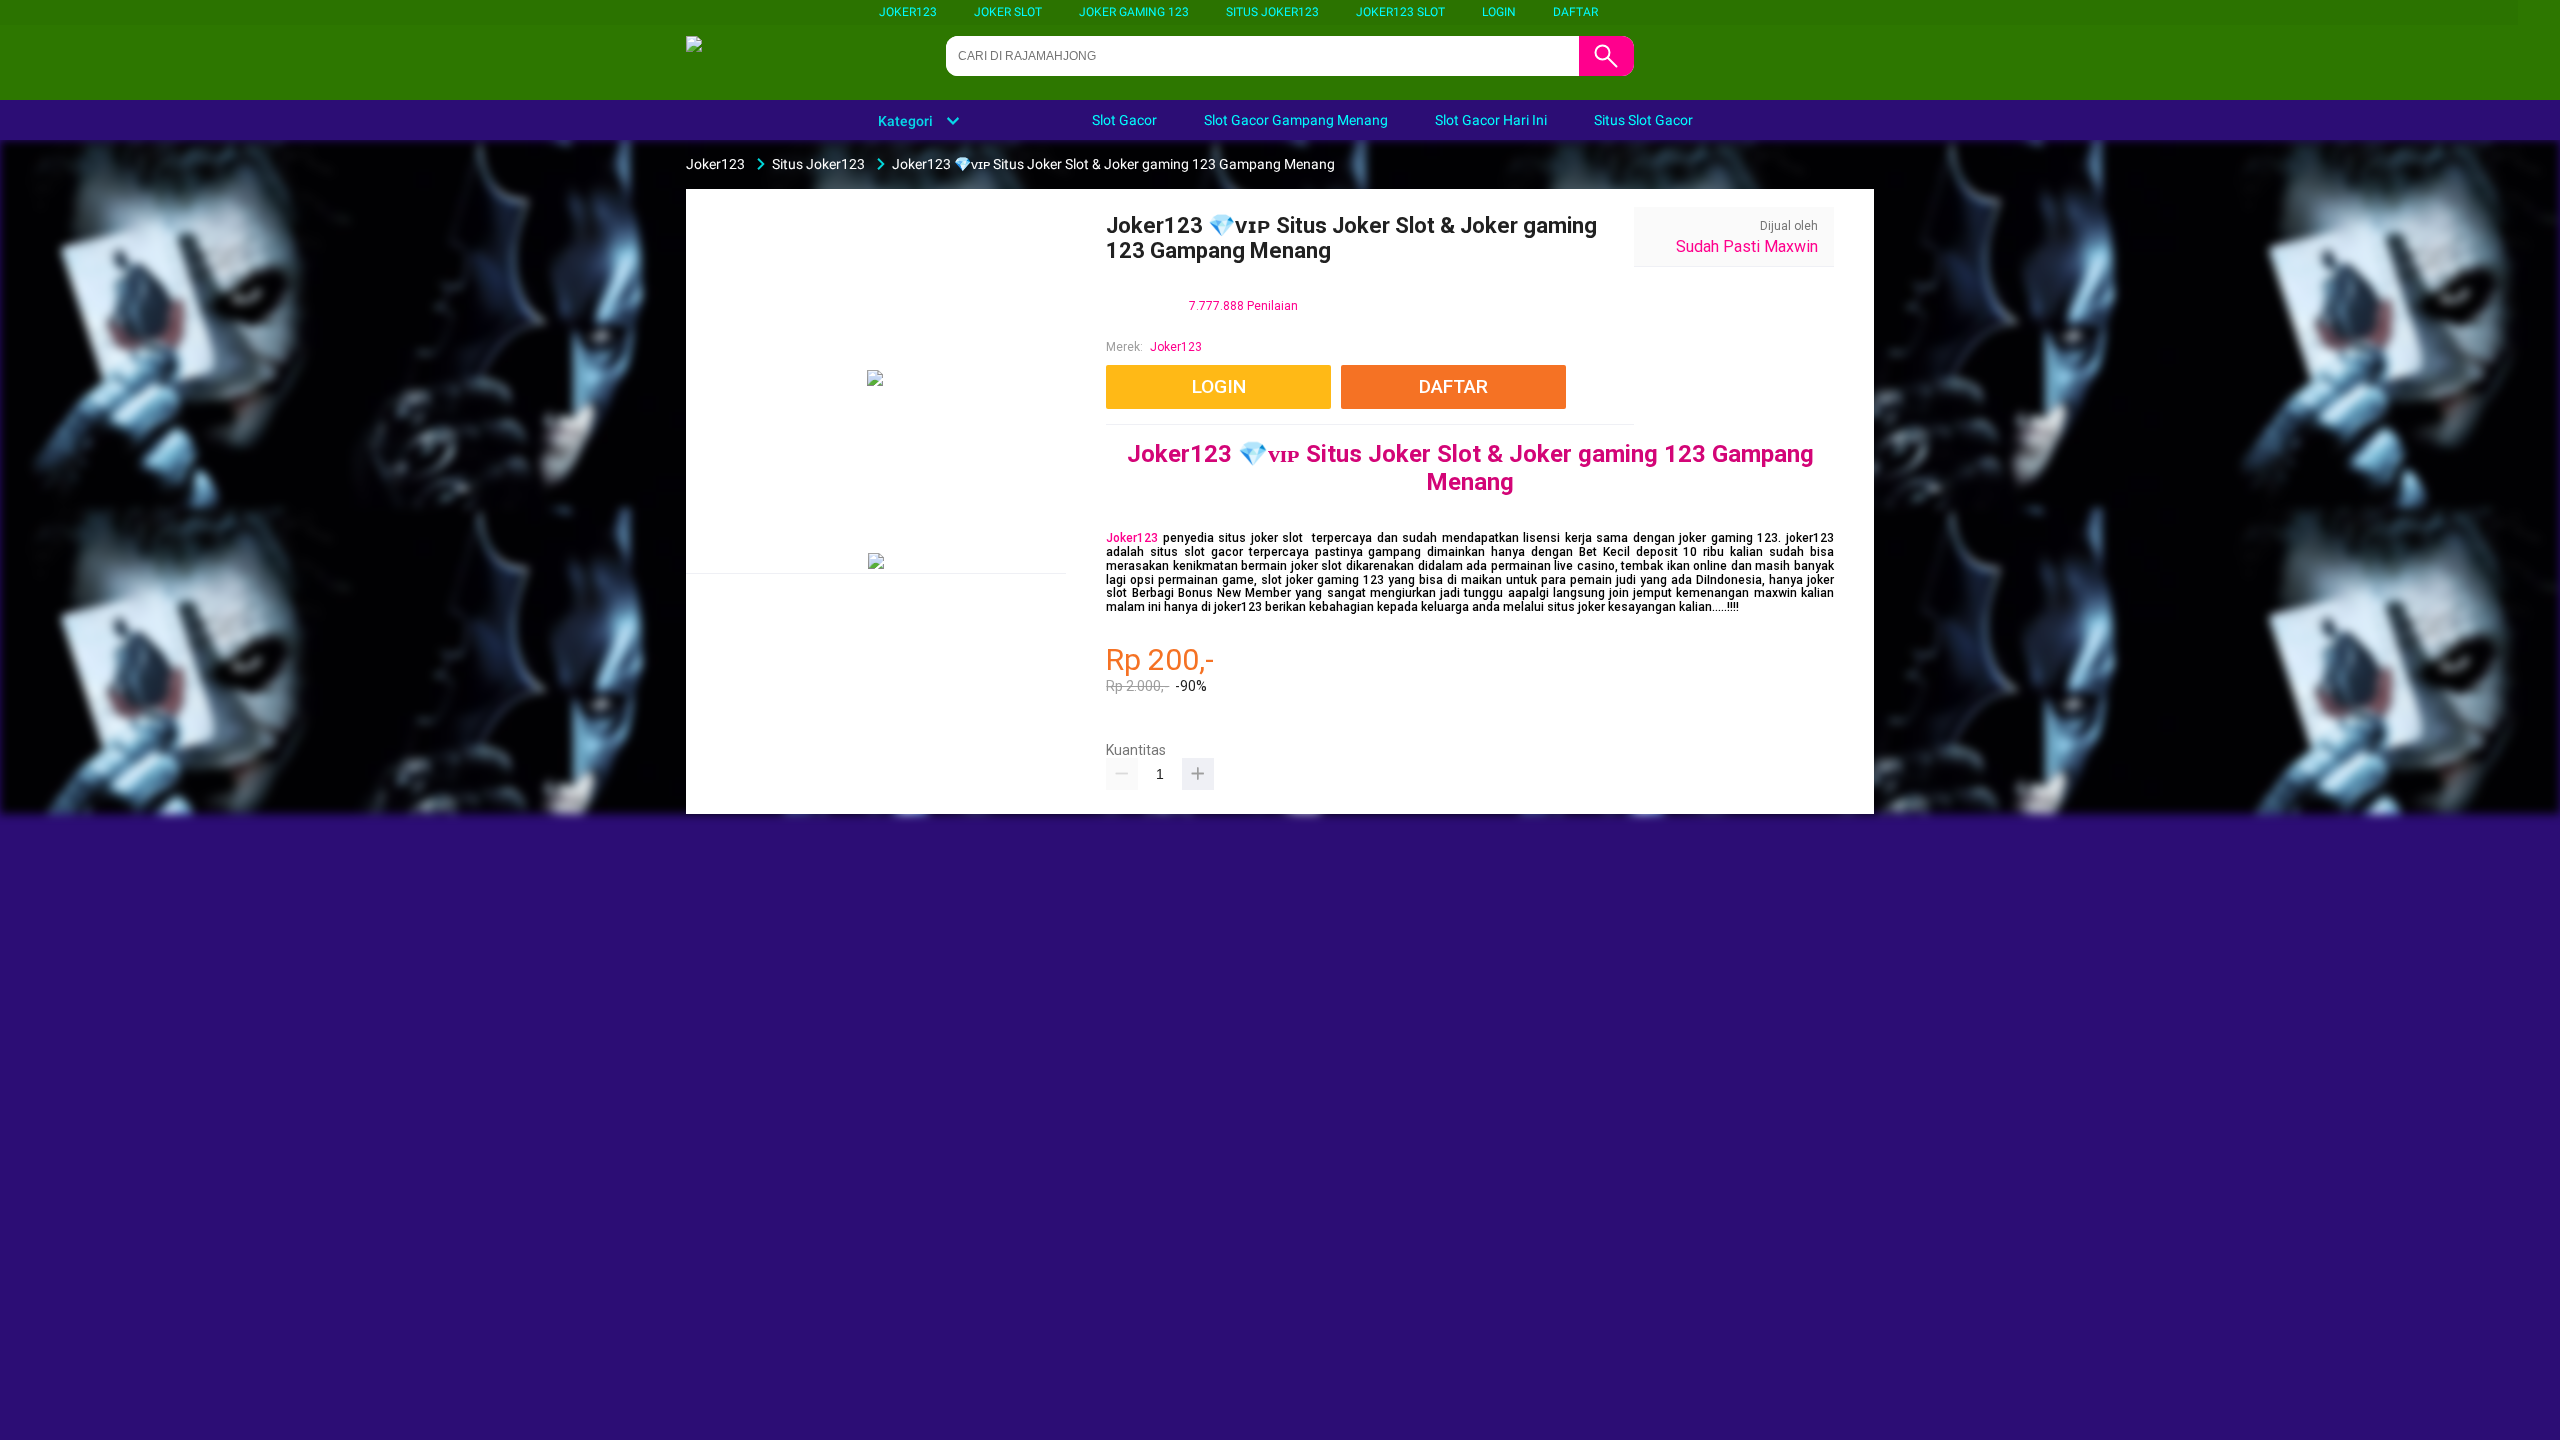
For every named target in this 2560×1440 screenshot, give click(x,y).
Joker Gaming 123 (1134, 12)
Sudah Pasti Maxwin (1747, 246)
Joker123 (908, 12)
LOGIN (1499, 12)
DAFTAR (1575, 12)
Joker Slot (1008, 12)
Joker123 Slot (1400, 12)
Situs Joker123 (1272, 12)
